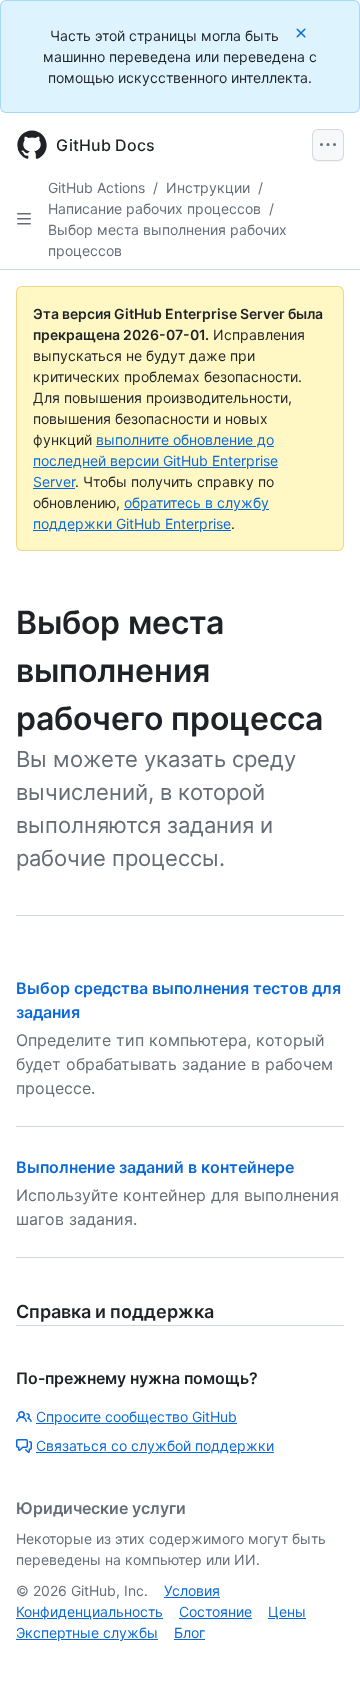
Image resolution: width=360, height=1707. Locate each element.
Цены (287, 1611)
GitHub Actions (96, 187)
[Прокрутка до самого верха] (316, 1663)
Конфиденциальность (89, 1611)
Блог (189, 1632)
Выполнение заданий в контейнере (155, 1167)
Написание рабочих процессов (154, 208)
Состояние (215, 1611)
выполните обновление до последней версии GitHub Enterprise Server (155, 460)
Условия (192, 1590)
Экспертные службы (87, 1632)
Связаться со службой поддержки (155, 1445)
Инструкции (208, 187)
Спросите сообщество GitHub (136, 1416)
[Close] (303, 32)
